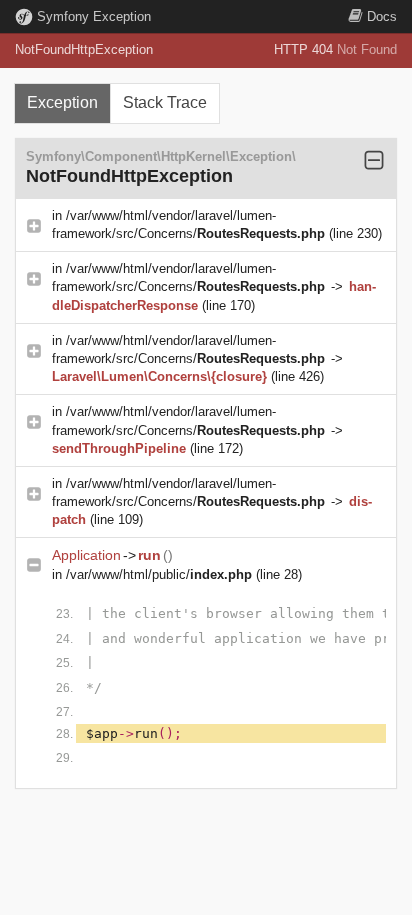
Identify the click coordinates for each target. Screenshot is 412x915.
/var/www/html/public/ (159, 574)
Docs (382, 16)
